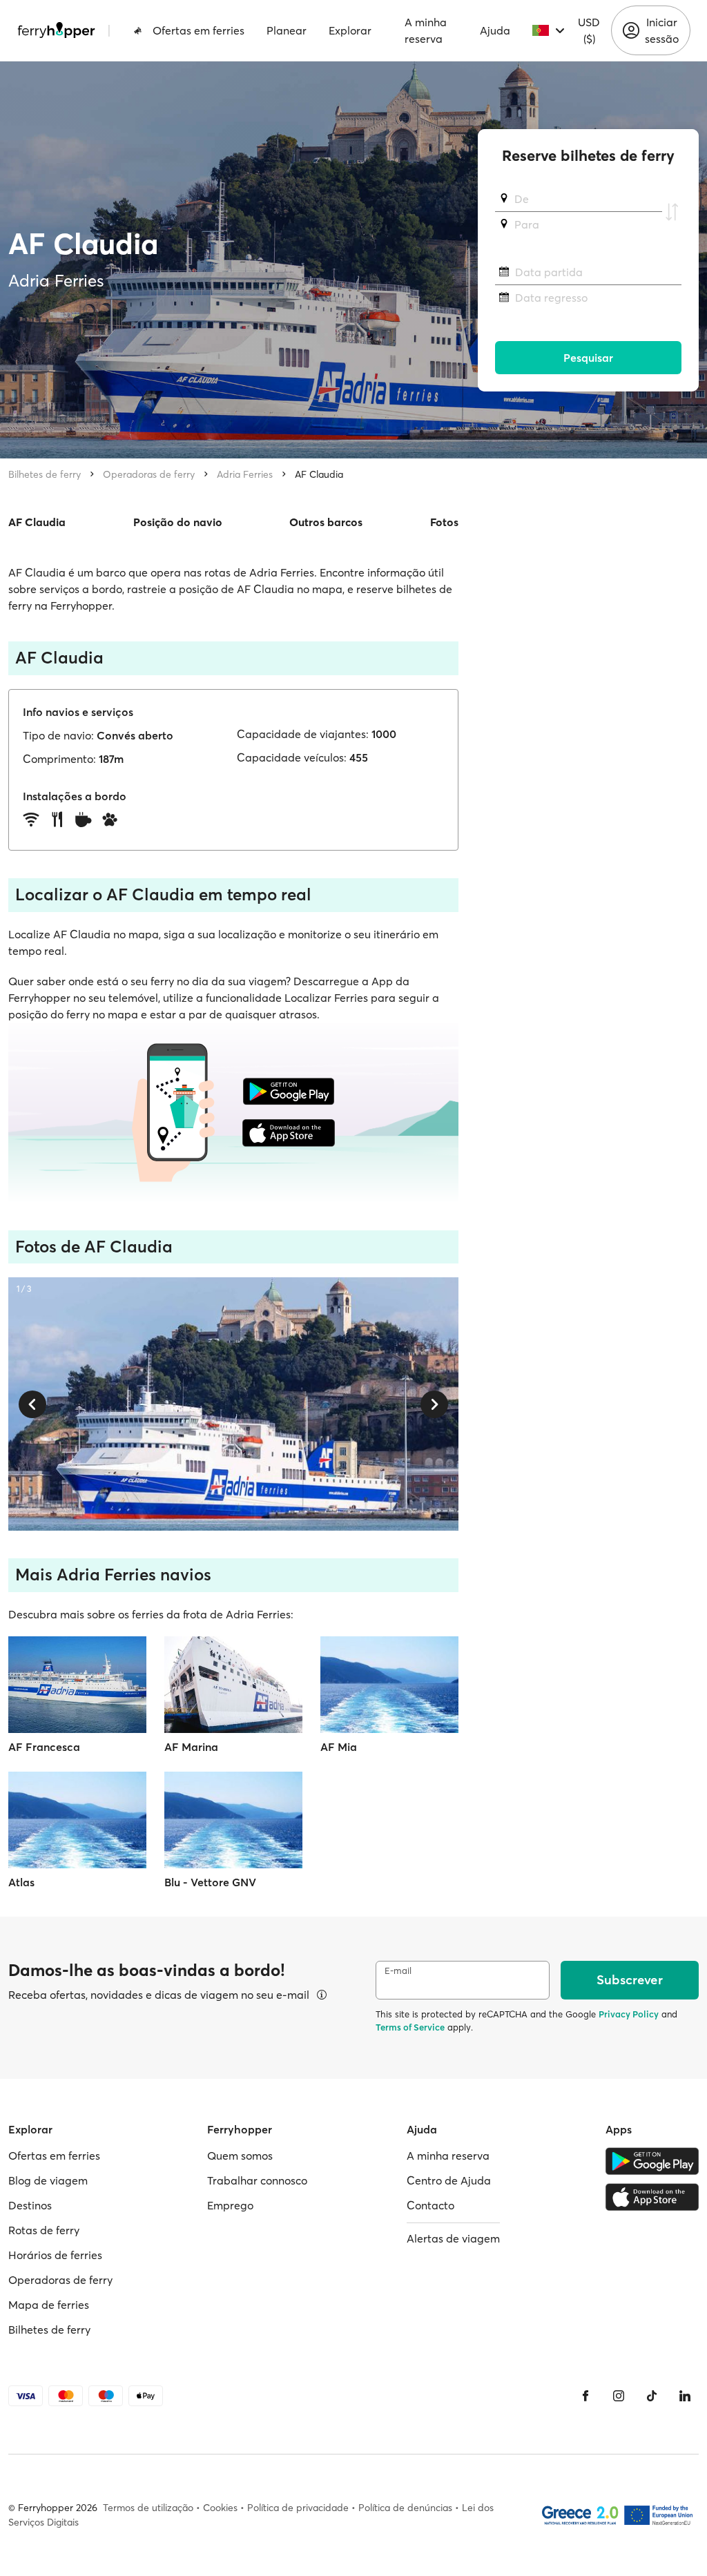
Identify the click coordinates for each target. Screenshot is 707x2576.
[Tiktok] (652, 2396)
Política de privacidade (298, 2508)
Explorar (350, 30)
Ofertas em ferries (198, 30)
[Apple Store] (652, 2197)
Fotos (444, 522)
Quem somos (240, 2156)
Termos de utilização (148, 2508)
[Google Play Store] (652, 2161)
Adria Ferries (245, 474)
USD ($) (589, 30)
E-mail (398, 1971)
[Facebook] (585, 2396)
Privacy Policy (629, 2014)
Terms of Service (410, 2027)
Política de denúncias (405, 2508)
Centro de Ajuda (449, 2180)
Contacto (430, 2205)
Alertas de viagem (453, 2238)
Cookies (220, 2508)
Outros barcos (326, 522)
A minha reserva (426, 30)
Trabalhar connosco (257, 2180)
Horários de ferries (55, 2255)
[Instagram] (619, 2396)
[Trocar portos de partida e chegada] (672, 212)
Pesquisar (588, 358)
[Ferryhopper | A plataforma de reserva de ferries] (56, 30)
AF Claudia (319, 474)
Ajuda (495, 30)
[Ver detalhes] (322, 1995)
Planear (287, 30)
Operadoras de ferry (149, 474)
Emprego (230, 2205)
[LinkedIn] (685, 2396)
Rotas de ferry (44, 2230)
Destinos (30, 2205)
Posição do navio (178, 522)
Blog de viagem (48, 2180)
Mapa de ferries (49, 2305)
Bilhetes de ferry (45, 474)
